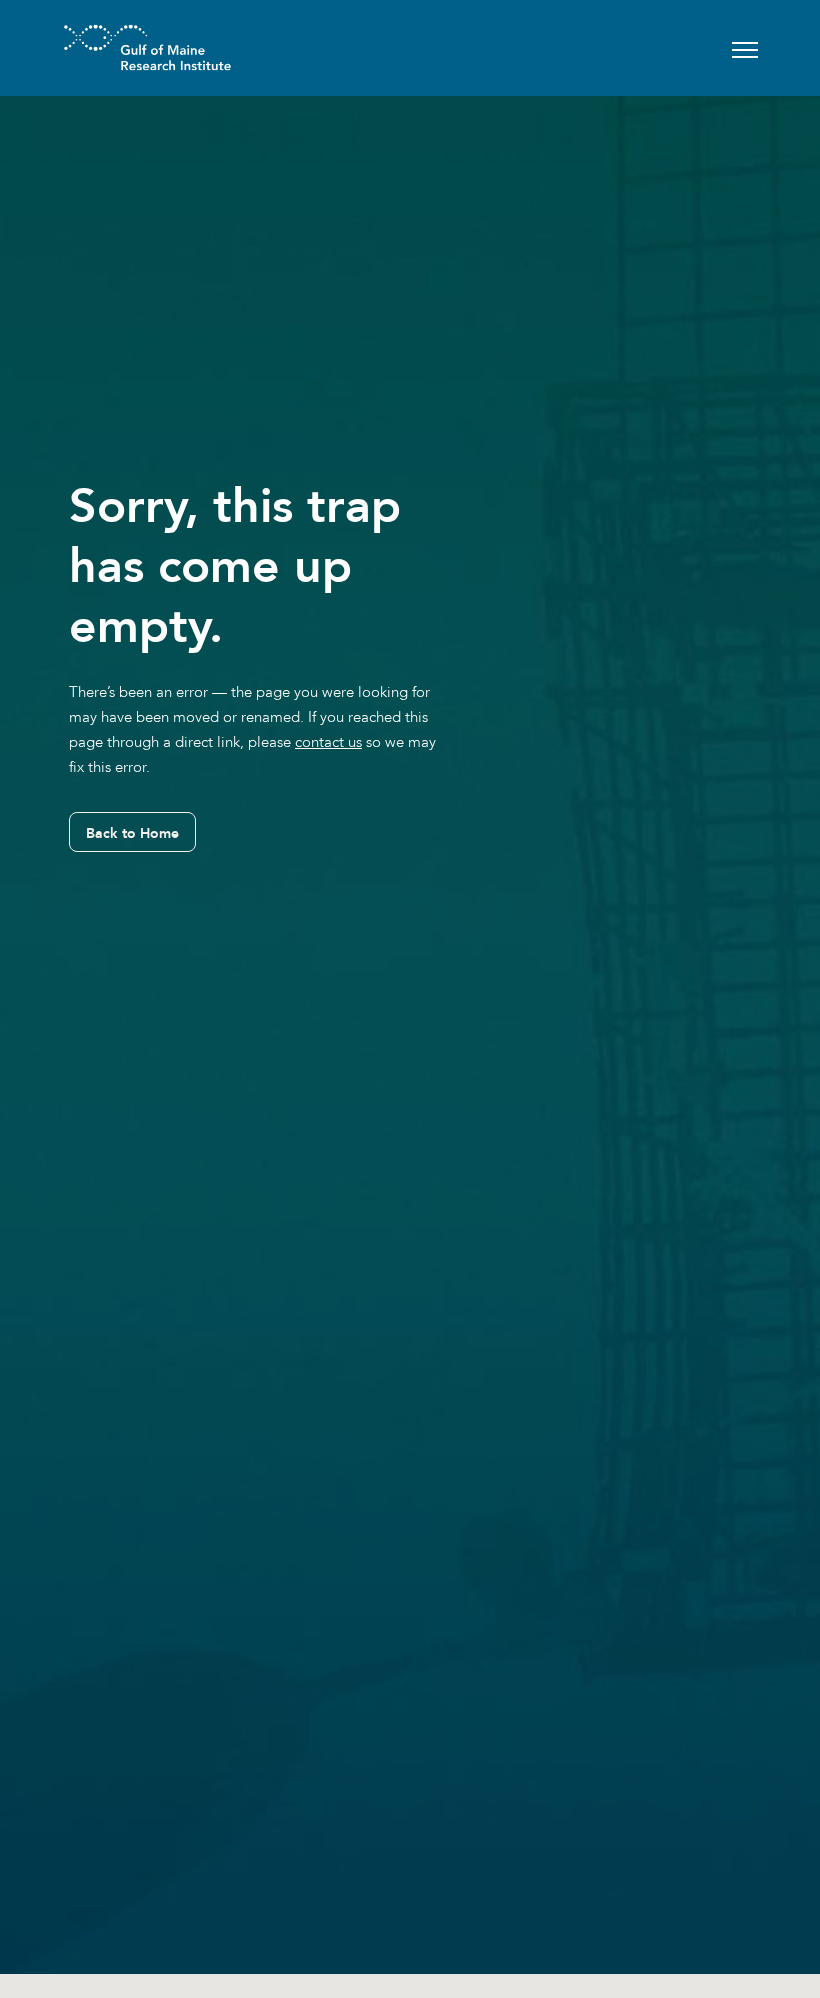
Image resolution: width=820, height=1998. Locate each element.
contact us (328, 742)
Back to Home (132, 833)
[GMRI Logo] (123, 47)
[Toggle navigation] (745, 47)
